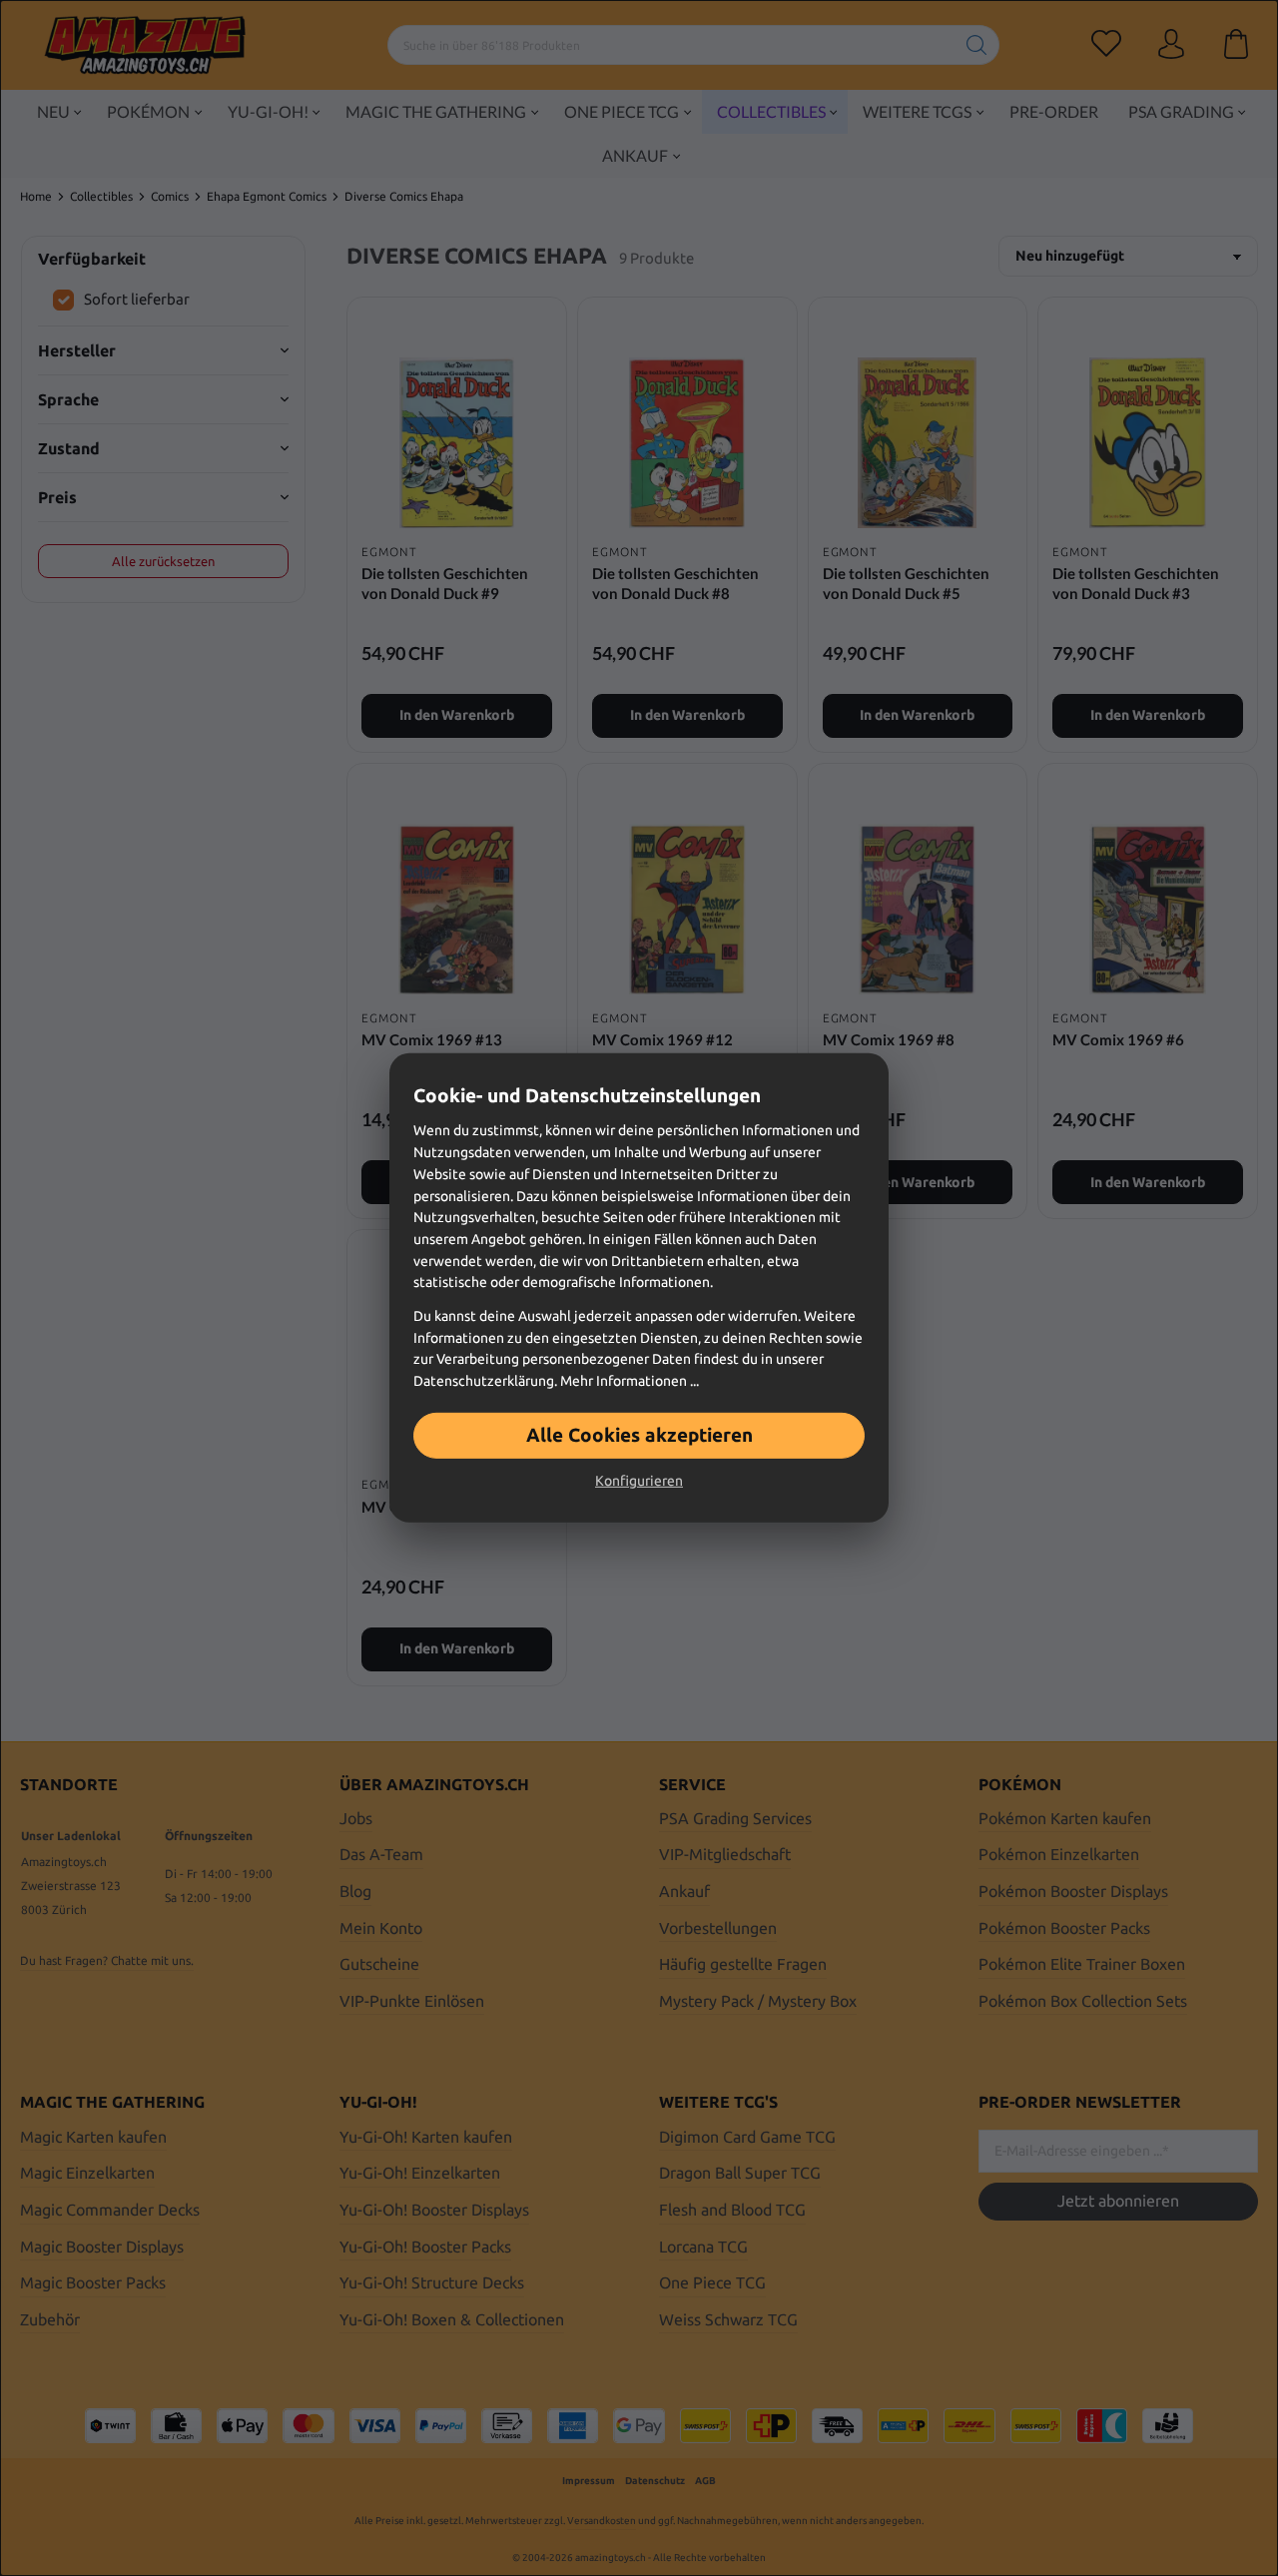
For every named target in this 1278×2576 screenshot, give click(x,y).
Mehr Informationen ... (630, 1381)
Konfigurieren (639, 1481)
